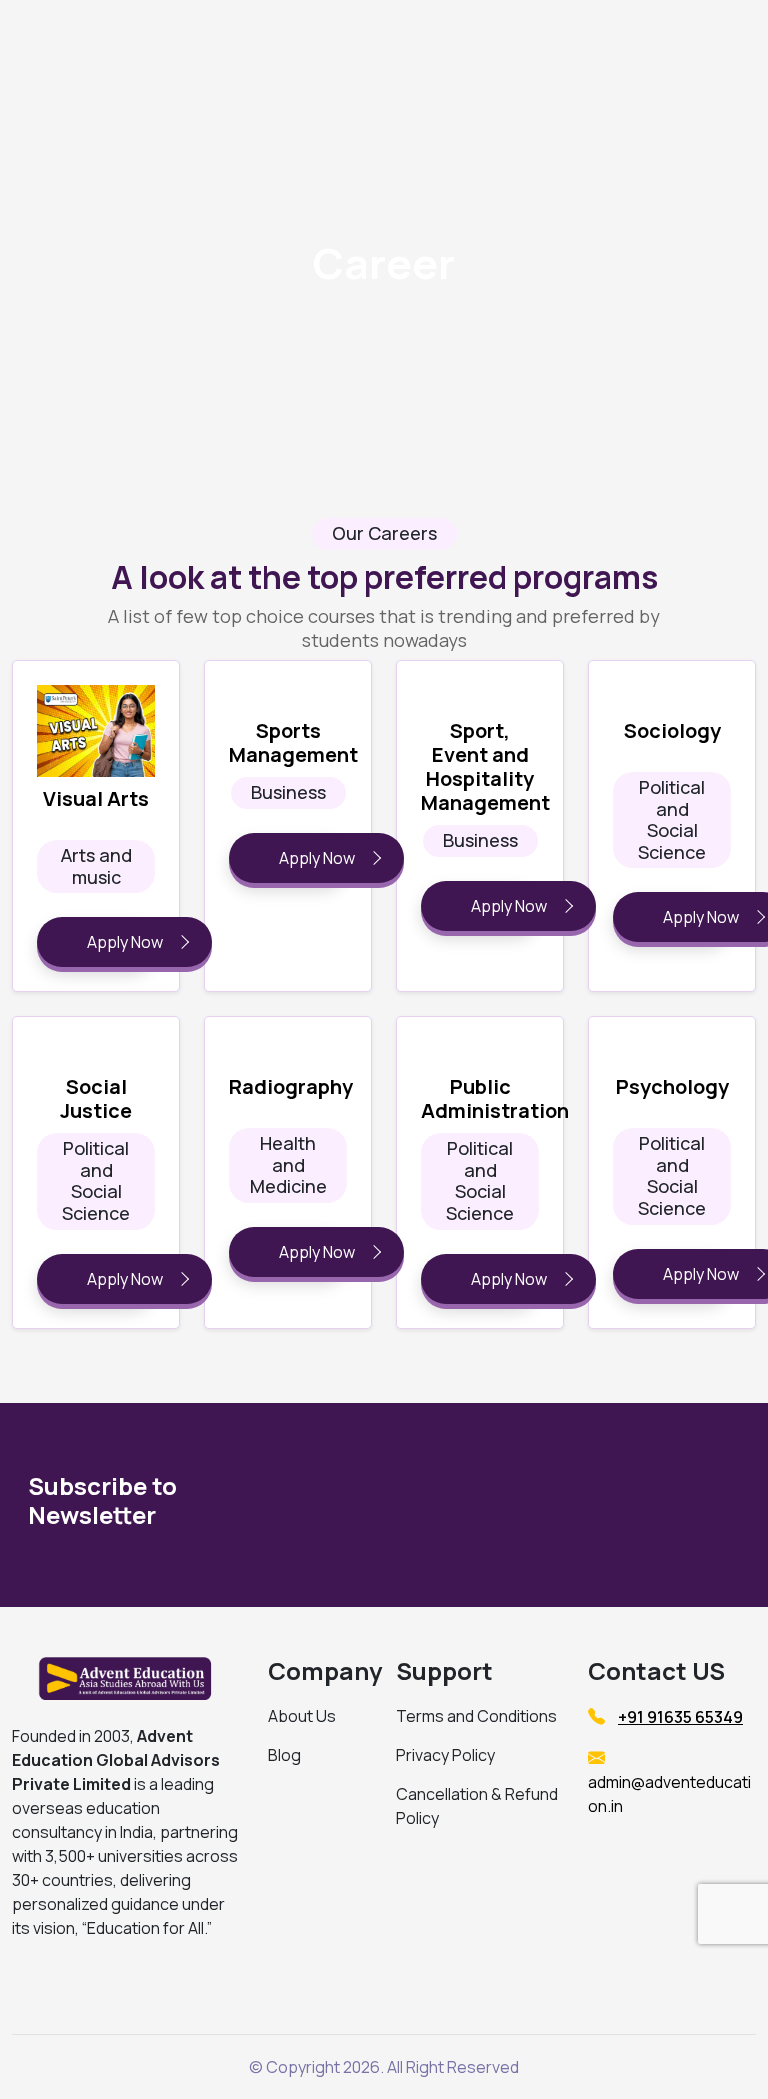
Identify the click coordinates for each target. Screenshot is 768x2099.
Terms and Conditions (476, 1716)
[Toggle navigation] (628, 43)
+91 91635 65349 (680, 1717)
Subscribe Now (619, 1504)
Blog (284, 1755)
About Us (302, 1716)
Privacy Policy (445, 1755)
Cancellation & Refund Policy (477, 1806)
